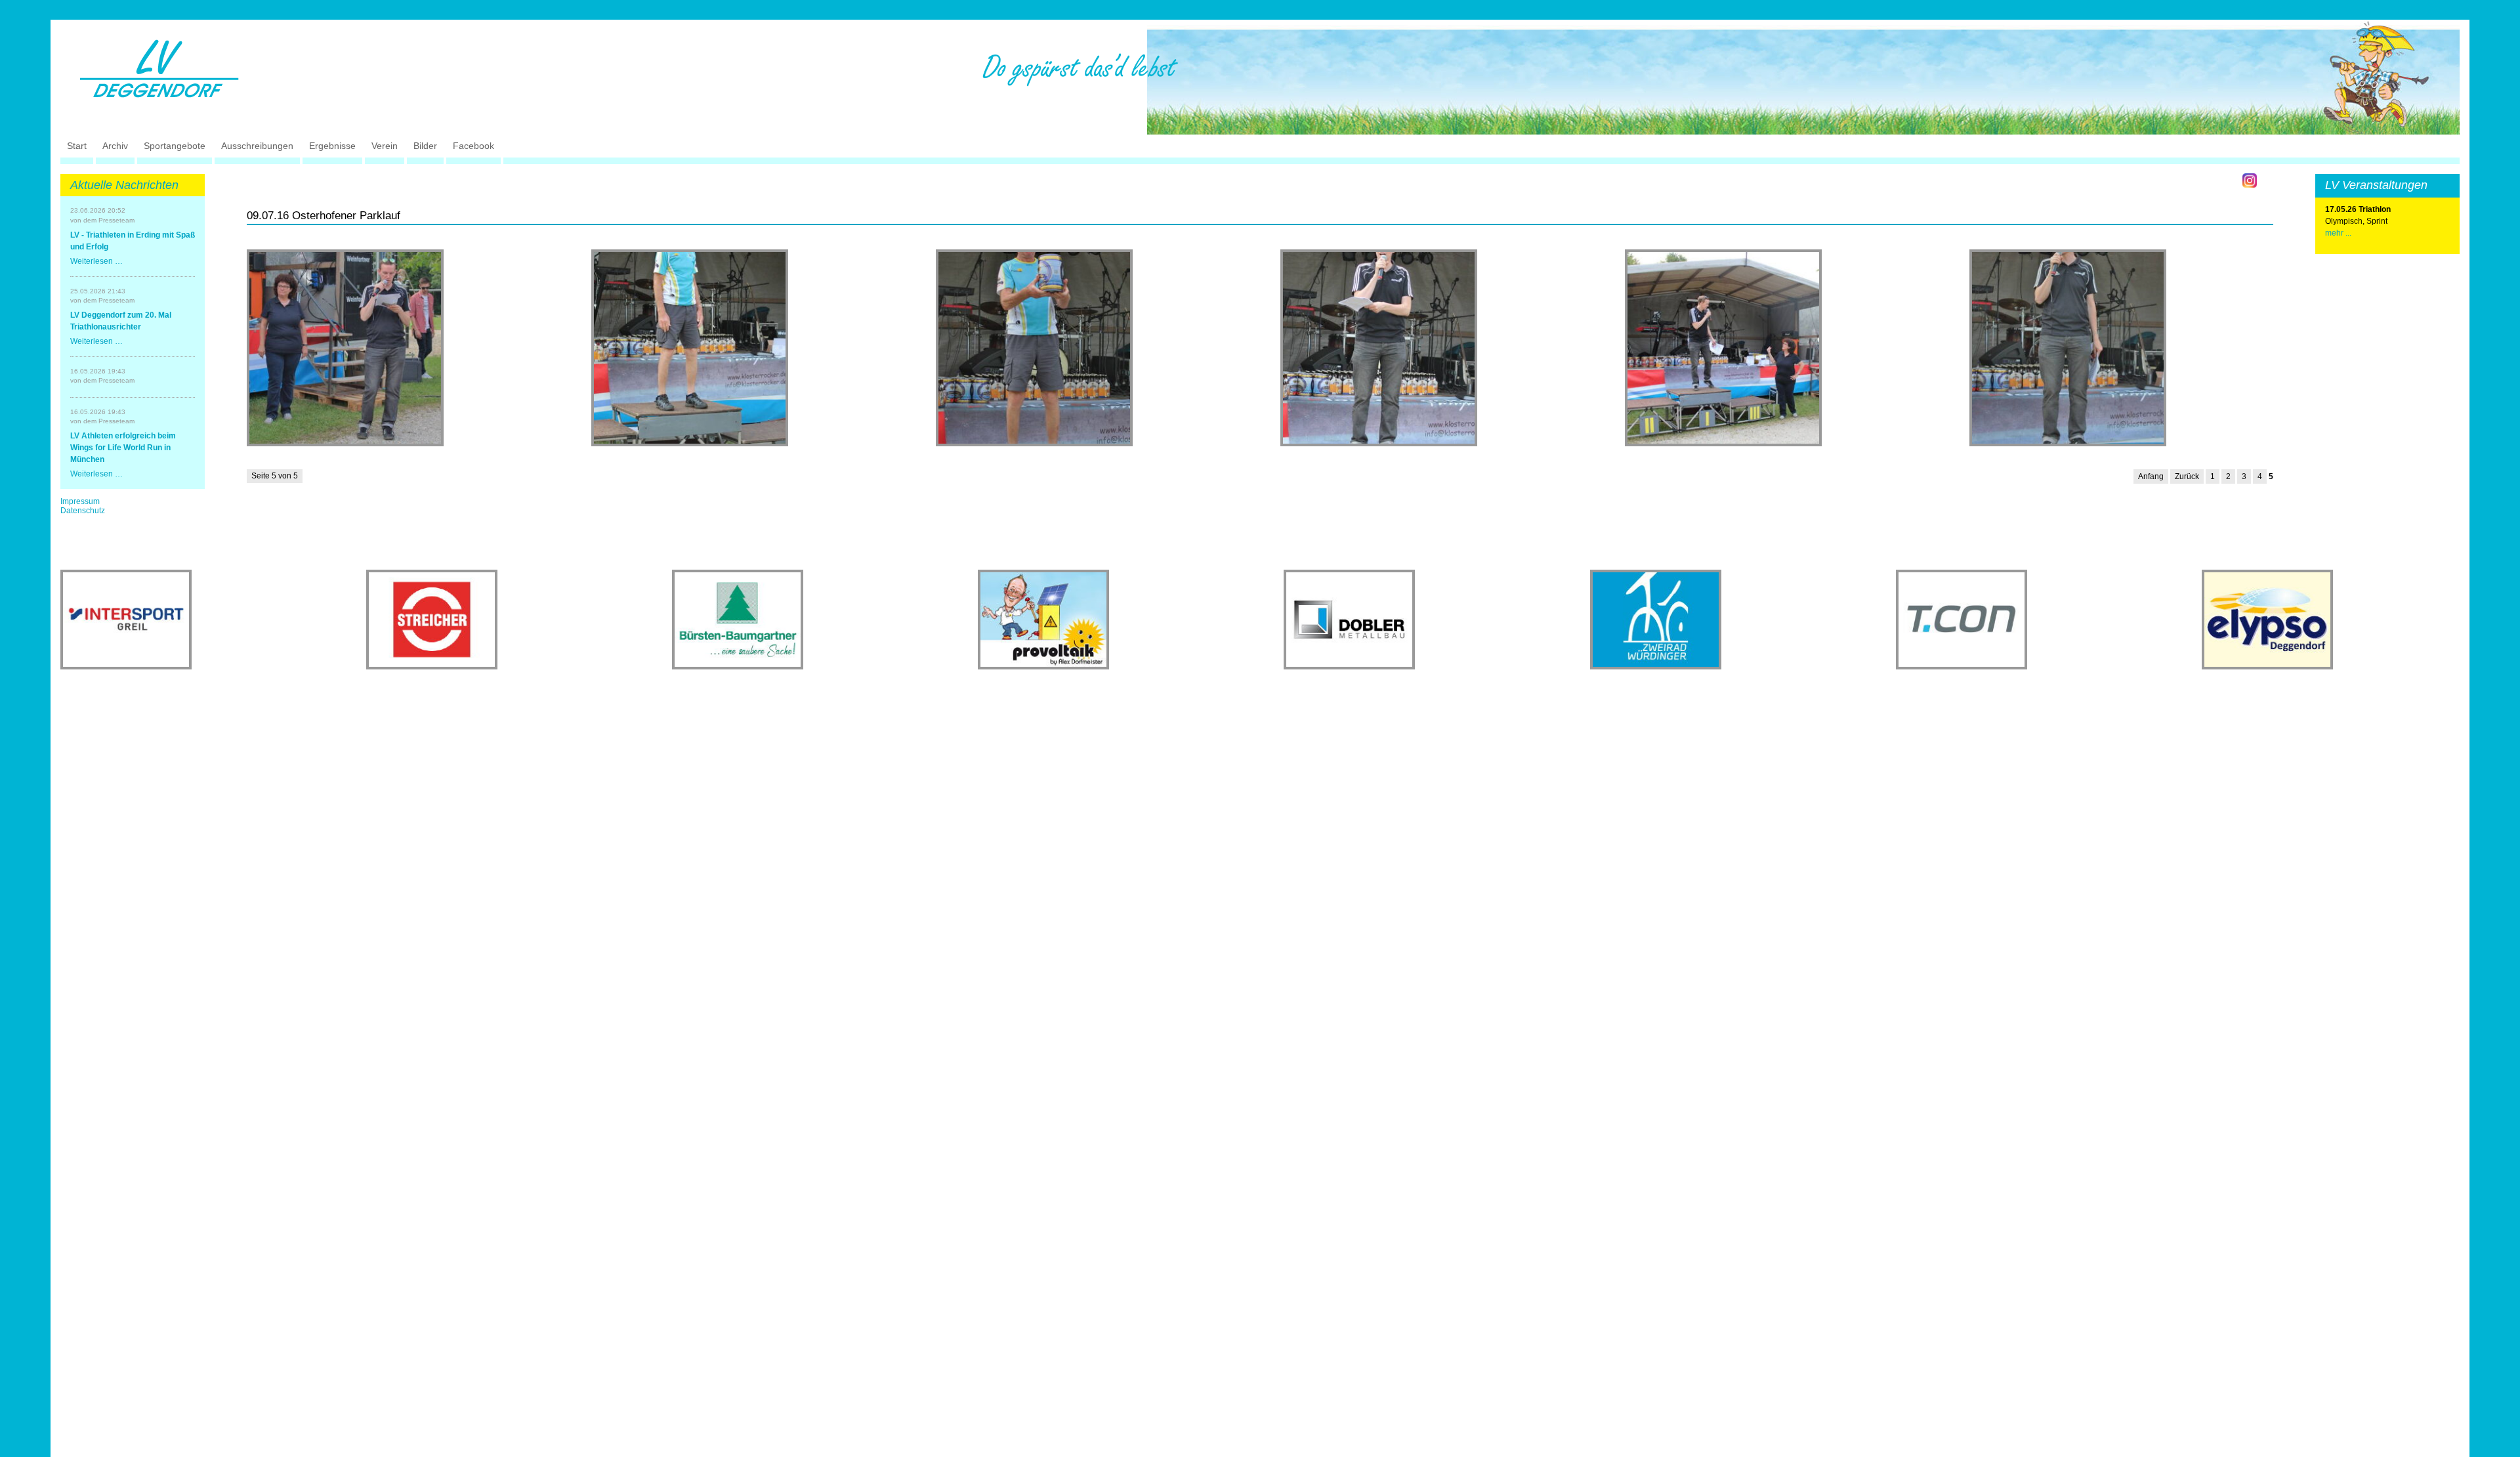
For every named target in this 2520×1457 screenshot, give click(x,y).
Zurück (2187, 476)
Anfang (2151, 476)
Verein (385, 146)
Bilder (425, 146)
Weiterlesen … (96, 261)
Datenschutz (83, 511)
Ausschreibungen (257, 146)
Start (77, 146)
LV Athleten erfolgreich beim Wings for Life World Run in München (123, 448)
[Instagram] (2250, 180)
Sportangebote (175, 146)
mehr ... (2338, 233)
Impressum (80, 501)
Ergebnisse (332, 146)
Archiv (115, 146)
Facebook (473, 146)
